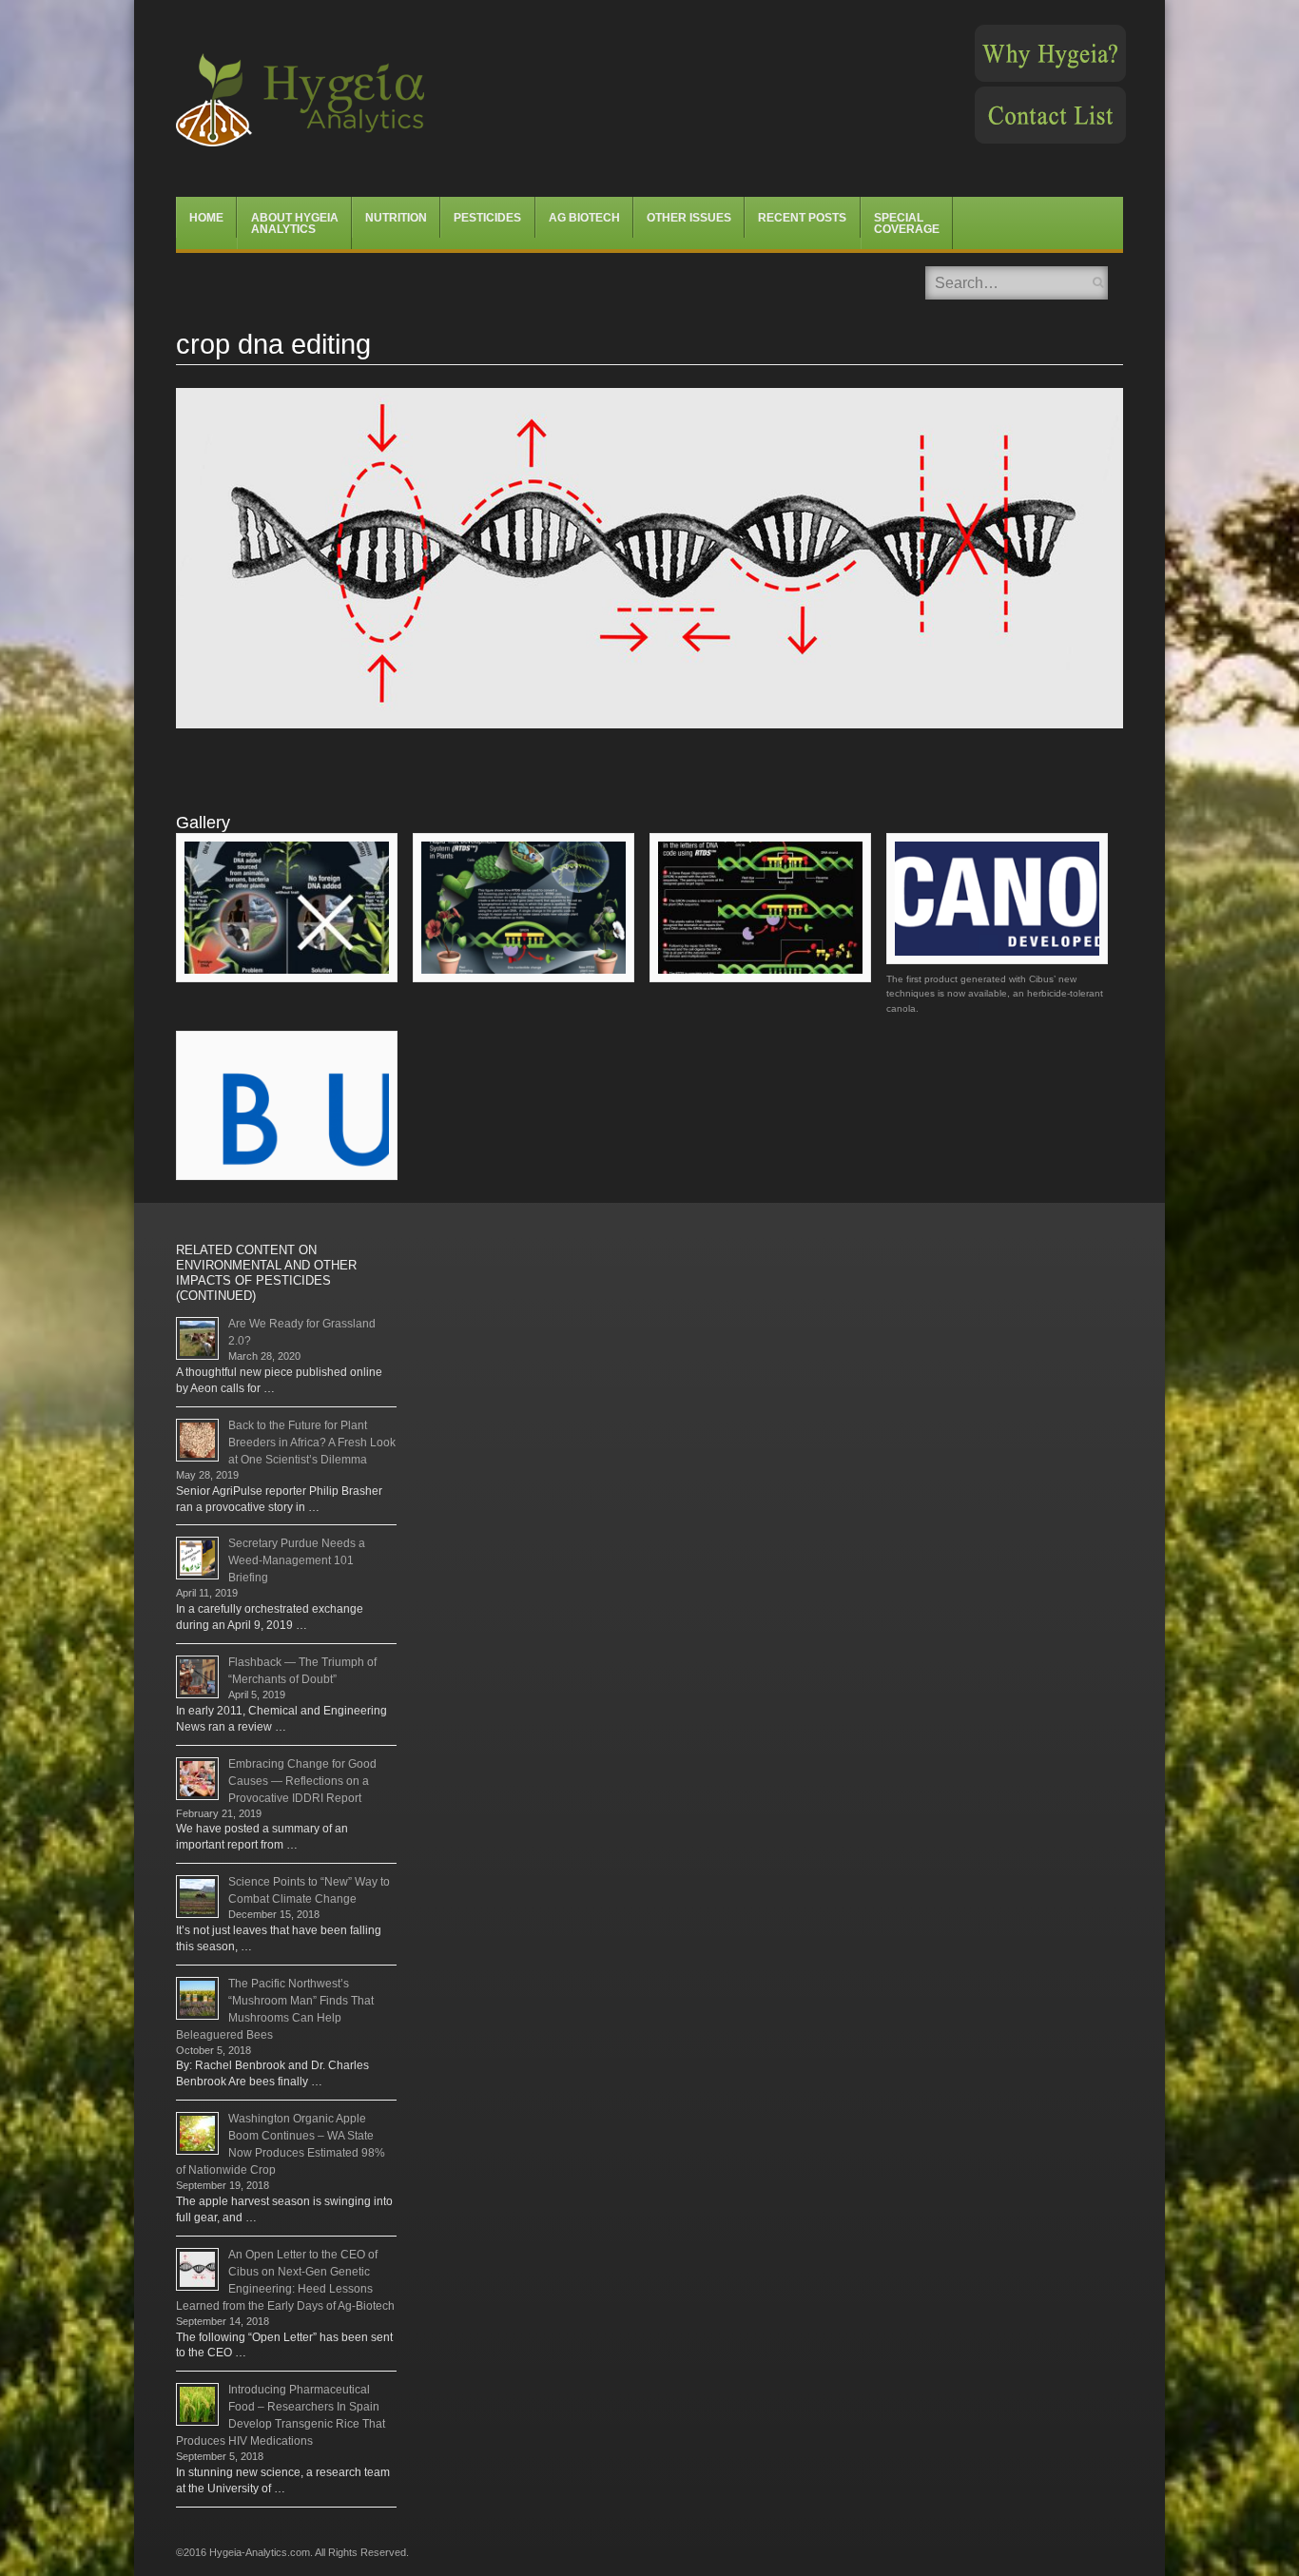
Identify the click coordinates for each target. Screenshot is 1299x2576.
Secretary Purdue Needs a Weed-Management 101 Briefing (297, 1560)
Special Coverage (907, 223)
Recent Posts (802, 218)
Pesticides (487, 218)
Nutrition (396, 218)
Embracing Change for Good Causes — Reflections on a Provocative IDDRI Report (302, 1781)
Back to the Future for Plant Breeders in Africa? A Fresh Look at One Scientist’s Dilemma (312, 1443)
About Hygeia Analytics (295, 223)
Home (206, 218)
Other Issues (689, 218)
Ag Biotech (584, 218)
